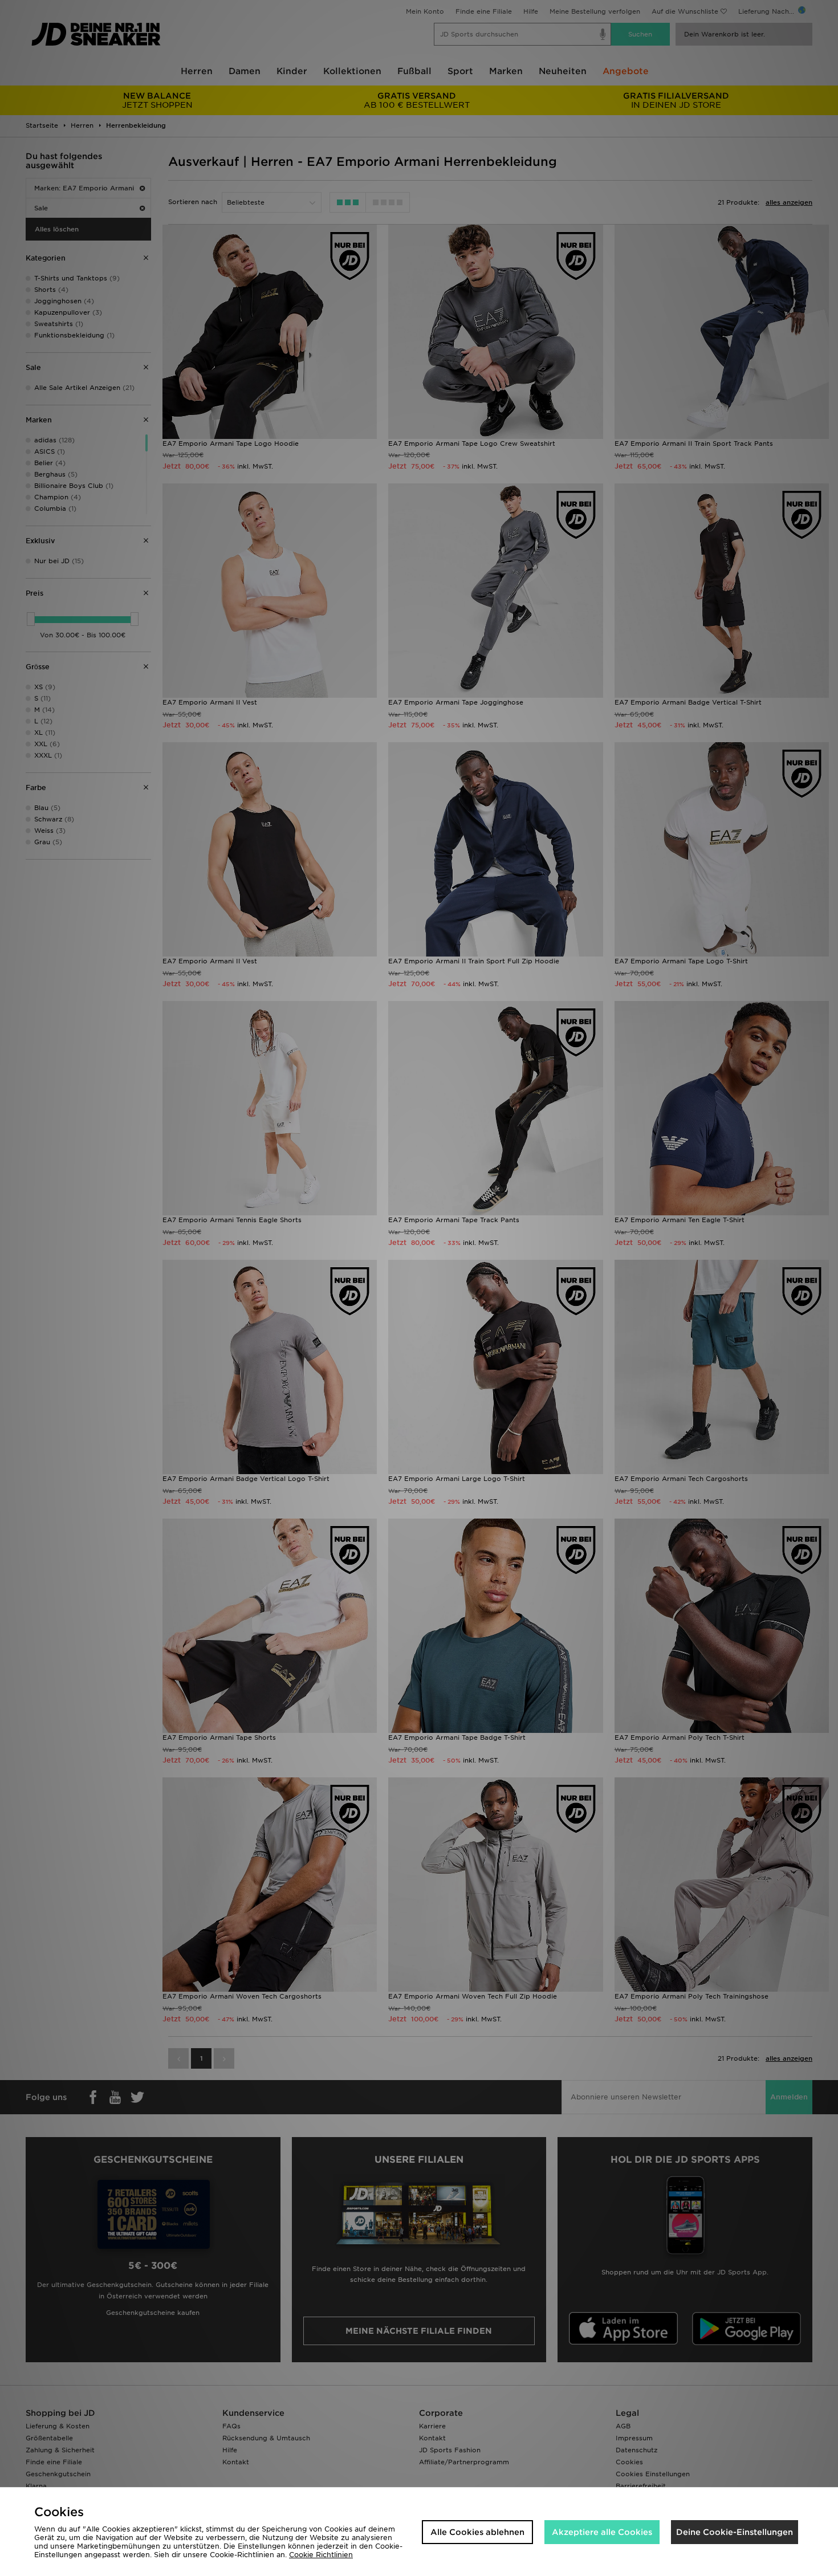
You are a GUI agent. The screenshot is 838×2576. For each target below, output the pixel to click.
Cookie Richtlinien (321, 2555)
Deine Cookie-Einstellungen (735, 2532)
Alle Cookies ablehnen (477, 2532)
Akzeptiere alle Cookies (602, 2532)
